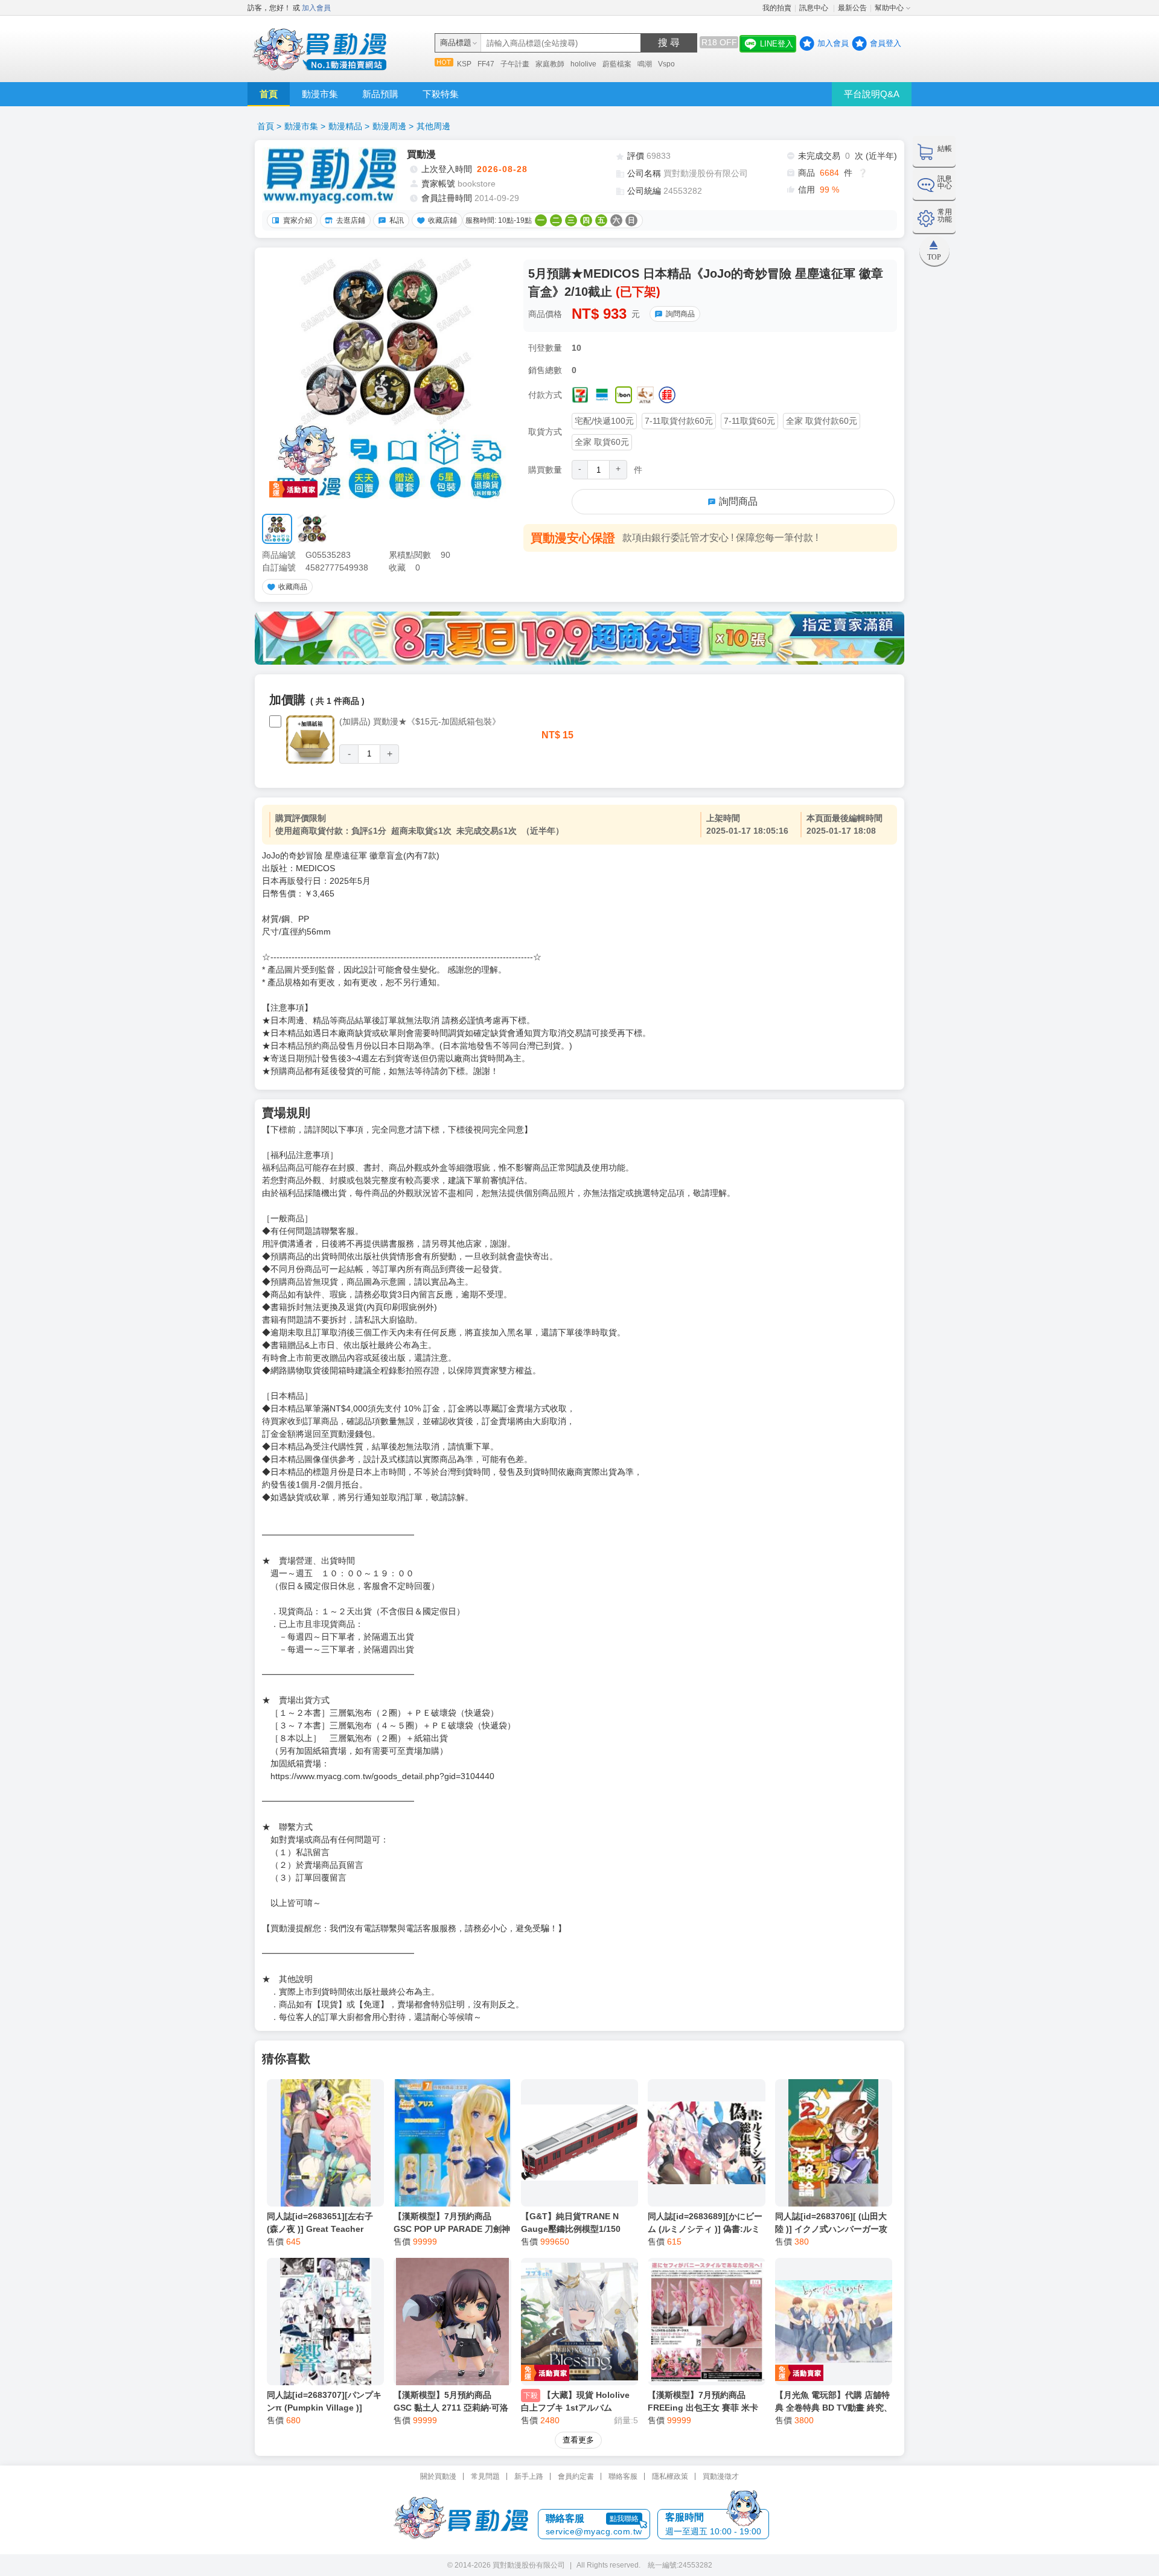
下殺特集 (441, 94)
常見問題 (485, 2476)
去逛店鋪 (351, 220)
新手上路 (529, 2476)
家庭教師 (550, 64)
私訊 (397, 220)
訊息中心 (815, 8)
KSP (464, 64)
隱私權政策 (670, 2476)
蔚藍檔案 (617, 64)
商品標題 (456, 43)
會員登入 (886, 43)
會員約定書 (576, 2476)
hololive (583, 64)
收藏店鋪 (442, 220)
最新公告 (852, 8)
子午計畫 (515, 64)
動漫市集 (320, 94)
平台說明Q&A (872, 94)
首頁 (269, 94)
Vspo (666, 64)
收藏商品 (293, 587)
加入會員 (316, 8)
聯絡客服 (623, 2476)
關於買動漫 (438, 2476)
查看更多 (578, 2440)
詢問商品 (680, 314)
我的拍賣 (777, 8)
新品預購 (380, 94)
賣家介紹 (298, 220)
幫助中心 (889, 8)
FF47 (486, 64)
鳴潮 (645, 64)
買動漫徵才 (721, 2476)
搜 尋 (669, 43)
